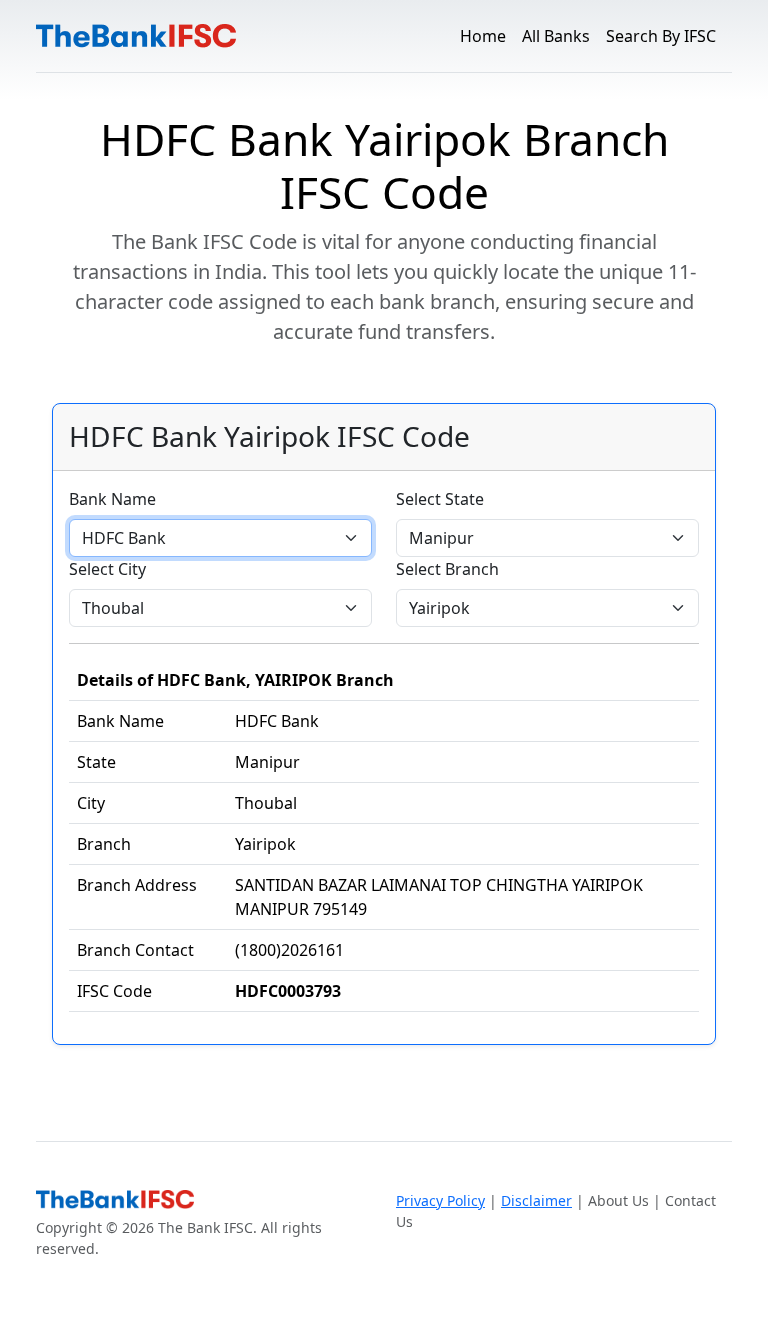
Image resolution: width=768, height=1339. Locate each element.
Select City (107, 569)
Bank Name (112, 499)
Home (483, 36)
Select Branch (447, 569)
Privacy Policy (440, 1200)
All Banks (556, 36)
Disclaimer (536, 1200)
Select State (440, 499)
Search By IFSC (661, 36)
